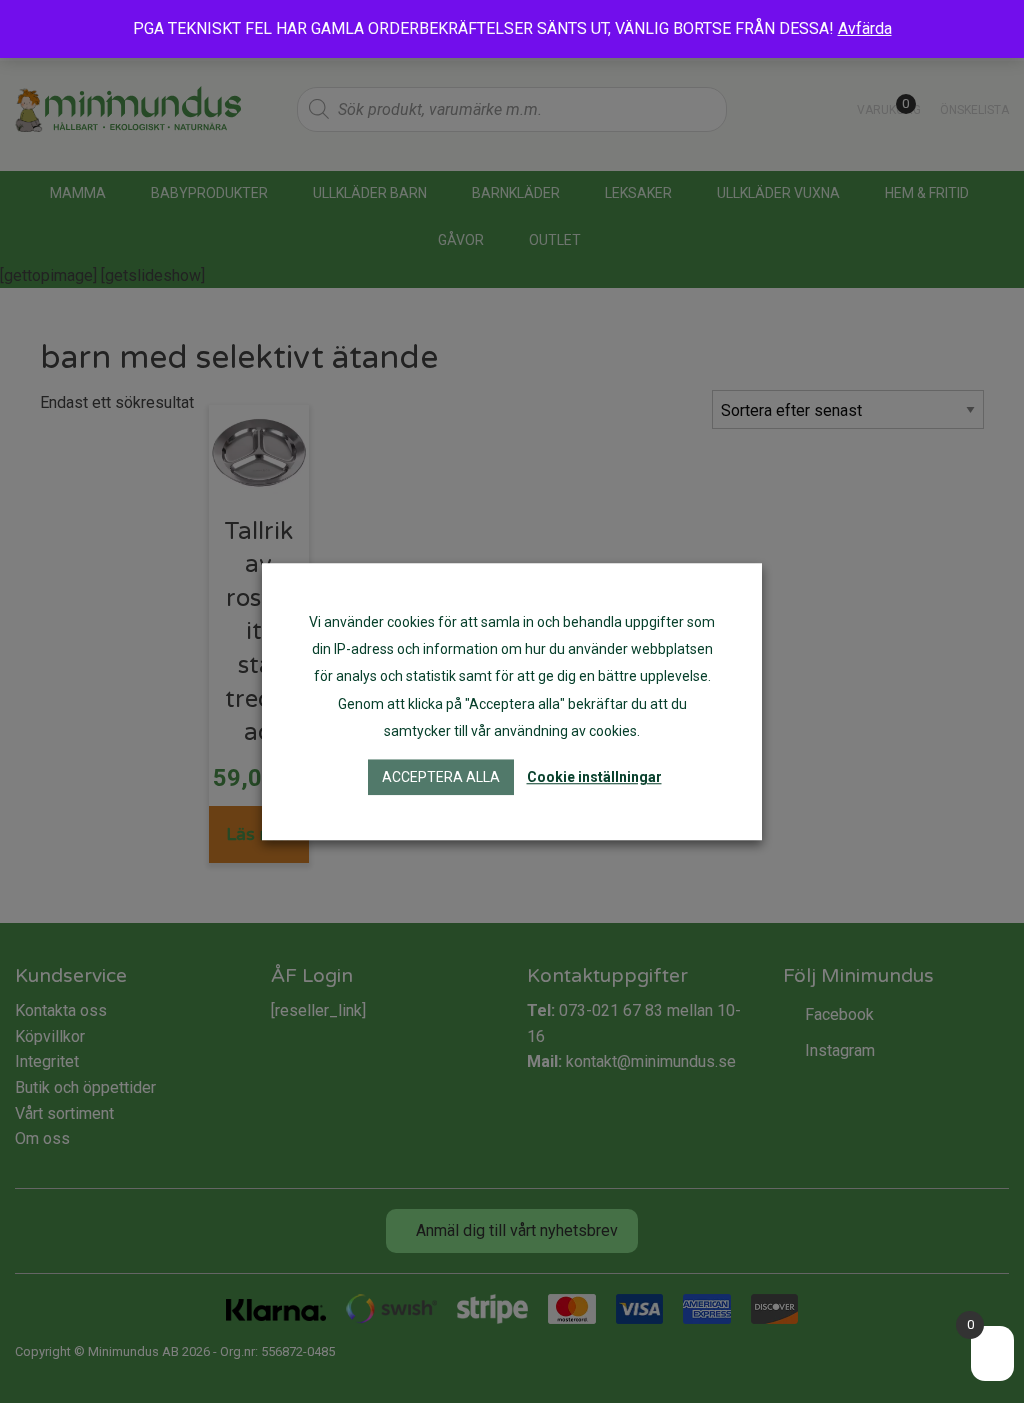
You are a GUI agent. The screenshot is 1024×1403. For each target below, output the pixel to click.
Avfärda (865, 28)
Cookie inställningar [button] (594, 777)
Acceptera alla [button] (441, 777)
